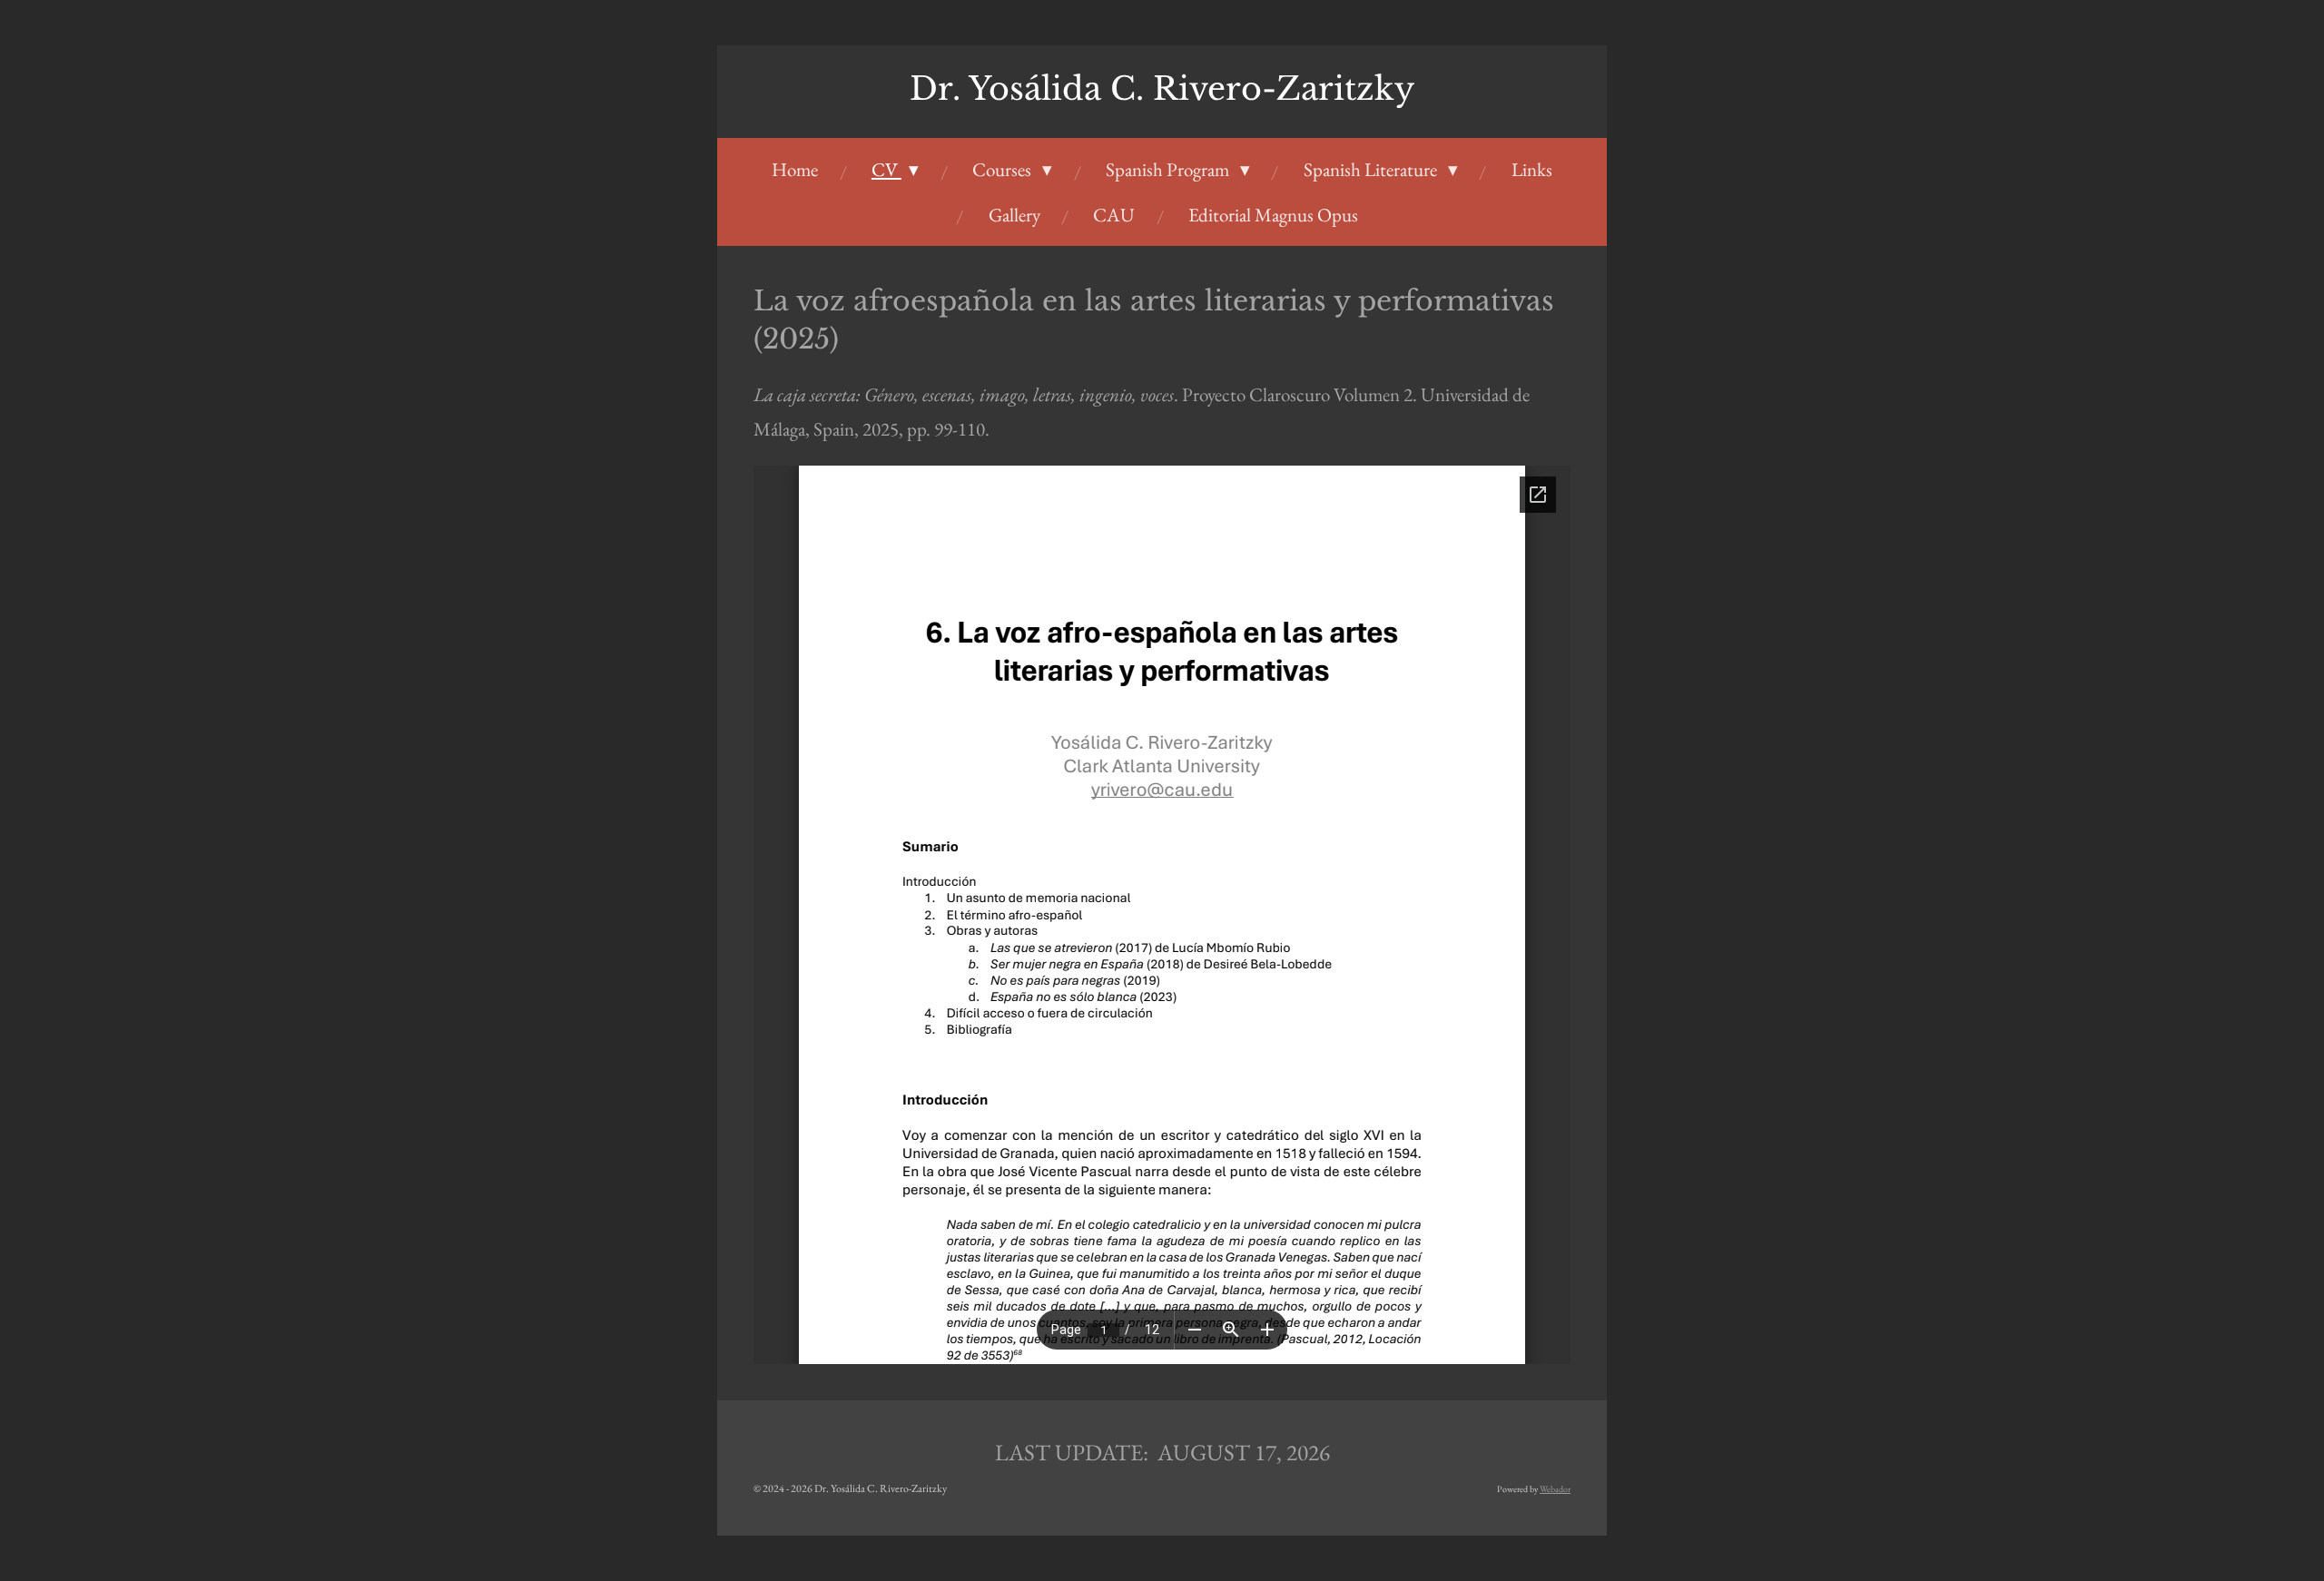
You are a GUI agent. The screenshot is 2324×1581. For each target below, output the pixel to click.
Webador (1555, 1489)
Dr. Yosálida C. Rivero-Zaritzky (1162, 88)
